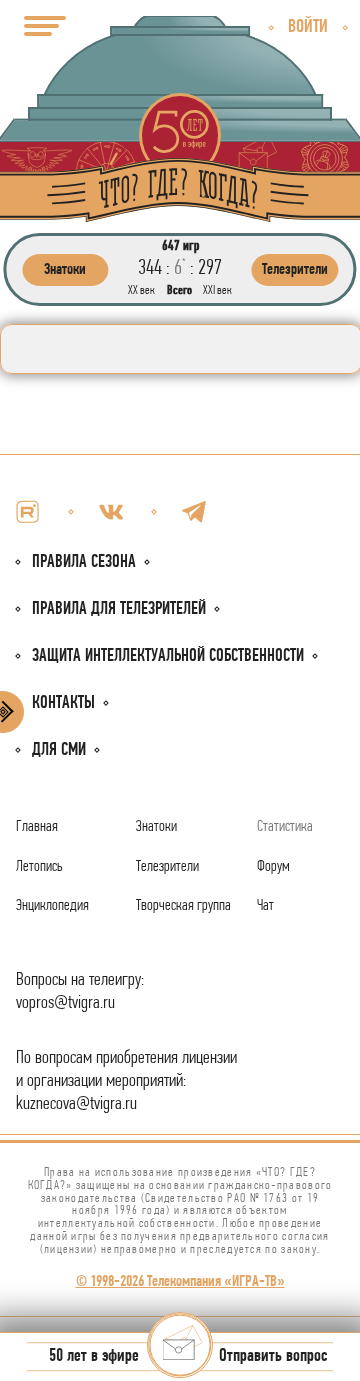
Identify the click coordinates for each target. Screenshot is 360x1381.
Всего (179, 290)
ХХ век (141, 290)
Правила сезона (84, 562)
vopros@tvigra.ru (65, 1003)
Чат (265, 906)
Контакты (63, 703)
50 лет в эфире (94, 1357)
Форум (273, 867)
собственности (168, 656)
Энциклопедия (52, 906)
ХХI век (217, 290)
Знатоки (156, 827)
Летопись (39, 867)
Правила (119, 609)
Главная (37, 827)
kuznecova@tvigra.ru (76, 1104)
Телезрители (167, 867)
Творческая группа (183, 906)
